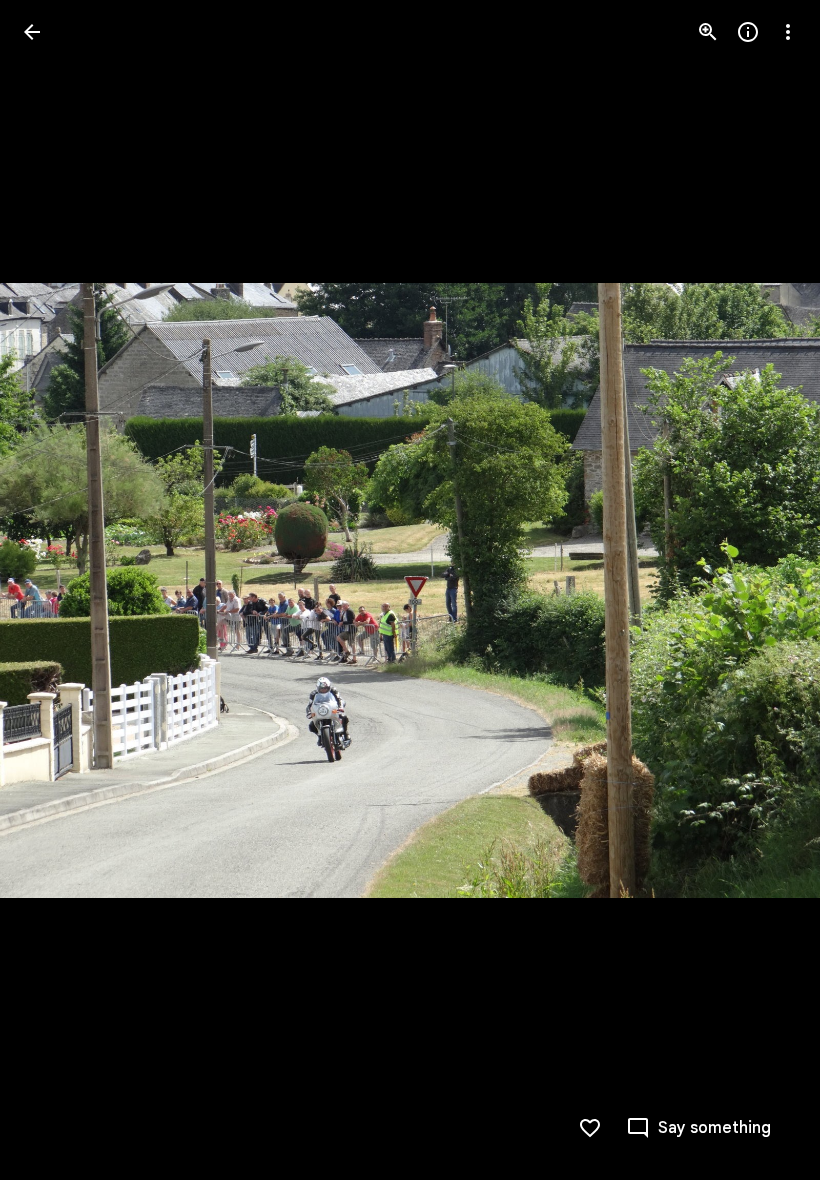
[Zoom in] (708, 32)
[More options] (788, 32)
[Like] (590, 1128)
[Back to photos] (32, 32)
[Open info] (748, 32)
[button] (56, 590)
